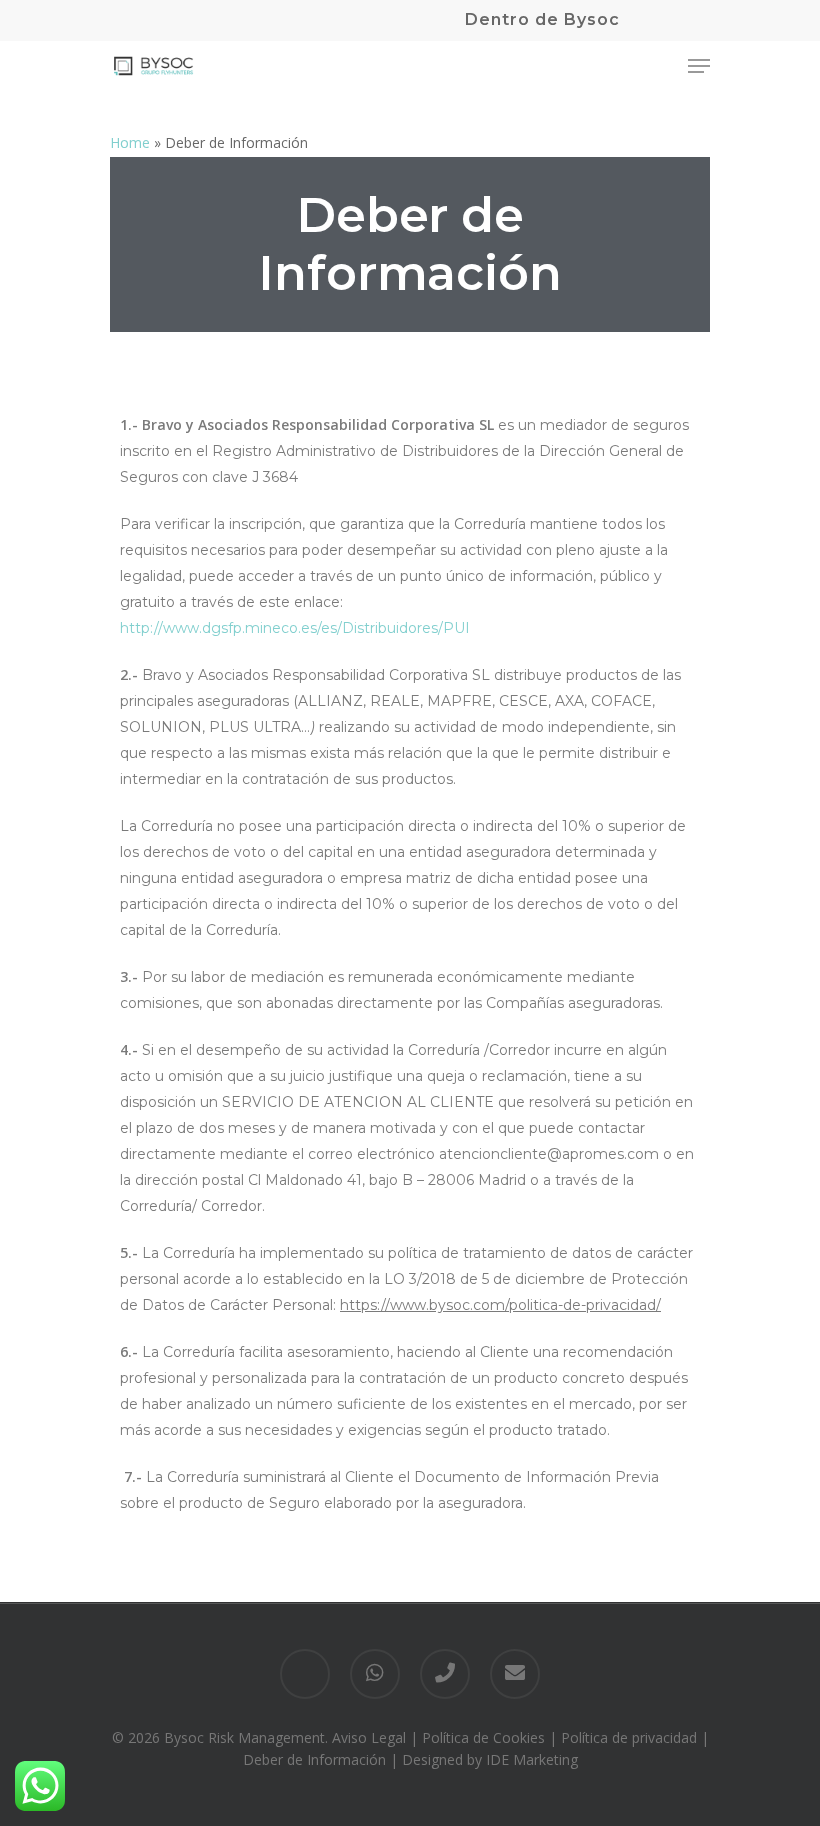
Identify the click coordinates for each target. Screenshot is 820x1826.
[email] (515, 1674)
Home (130, 142)
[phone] (445, 1674)
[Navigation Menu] (699, 66)
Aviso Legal (369, 1737)
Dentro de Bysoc (542, 19)
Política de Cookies (483, 1737)
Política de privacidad (629, 1737)
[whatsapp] (375, 1674)
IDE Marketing (532, 1759)
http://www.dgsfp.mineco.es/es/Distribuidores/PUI (295, 628)
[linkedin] (305, 1674)
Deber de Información (314, 1759)
